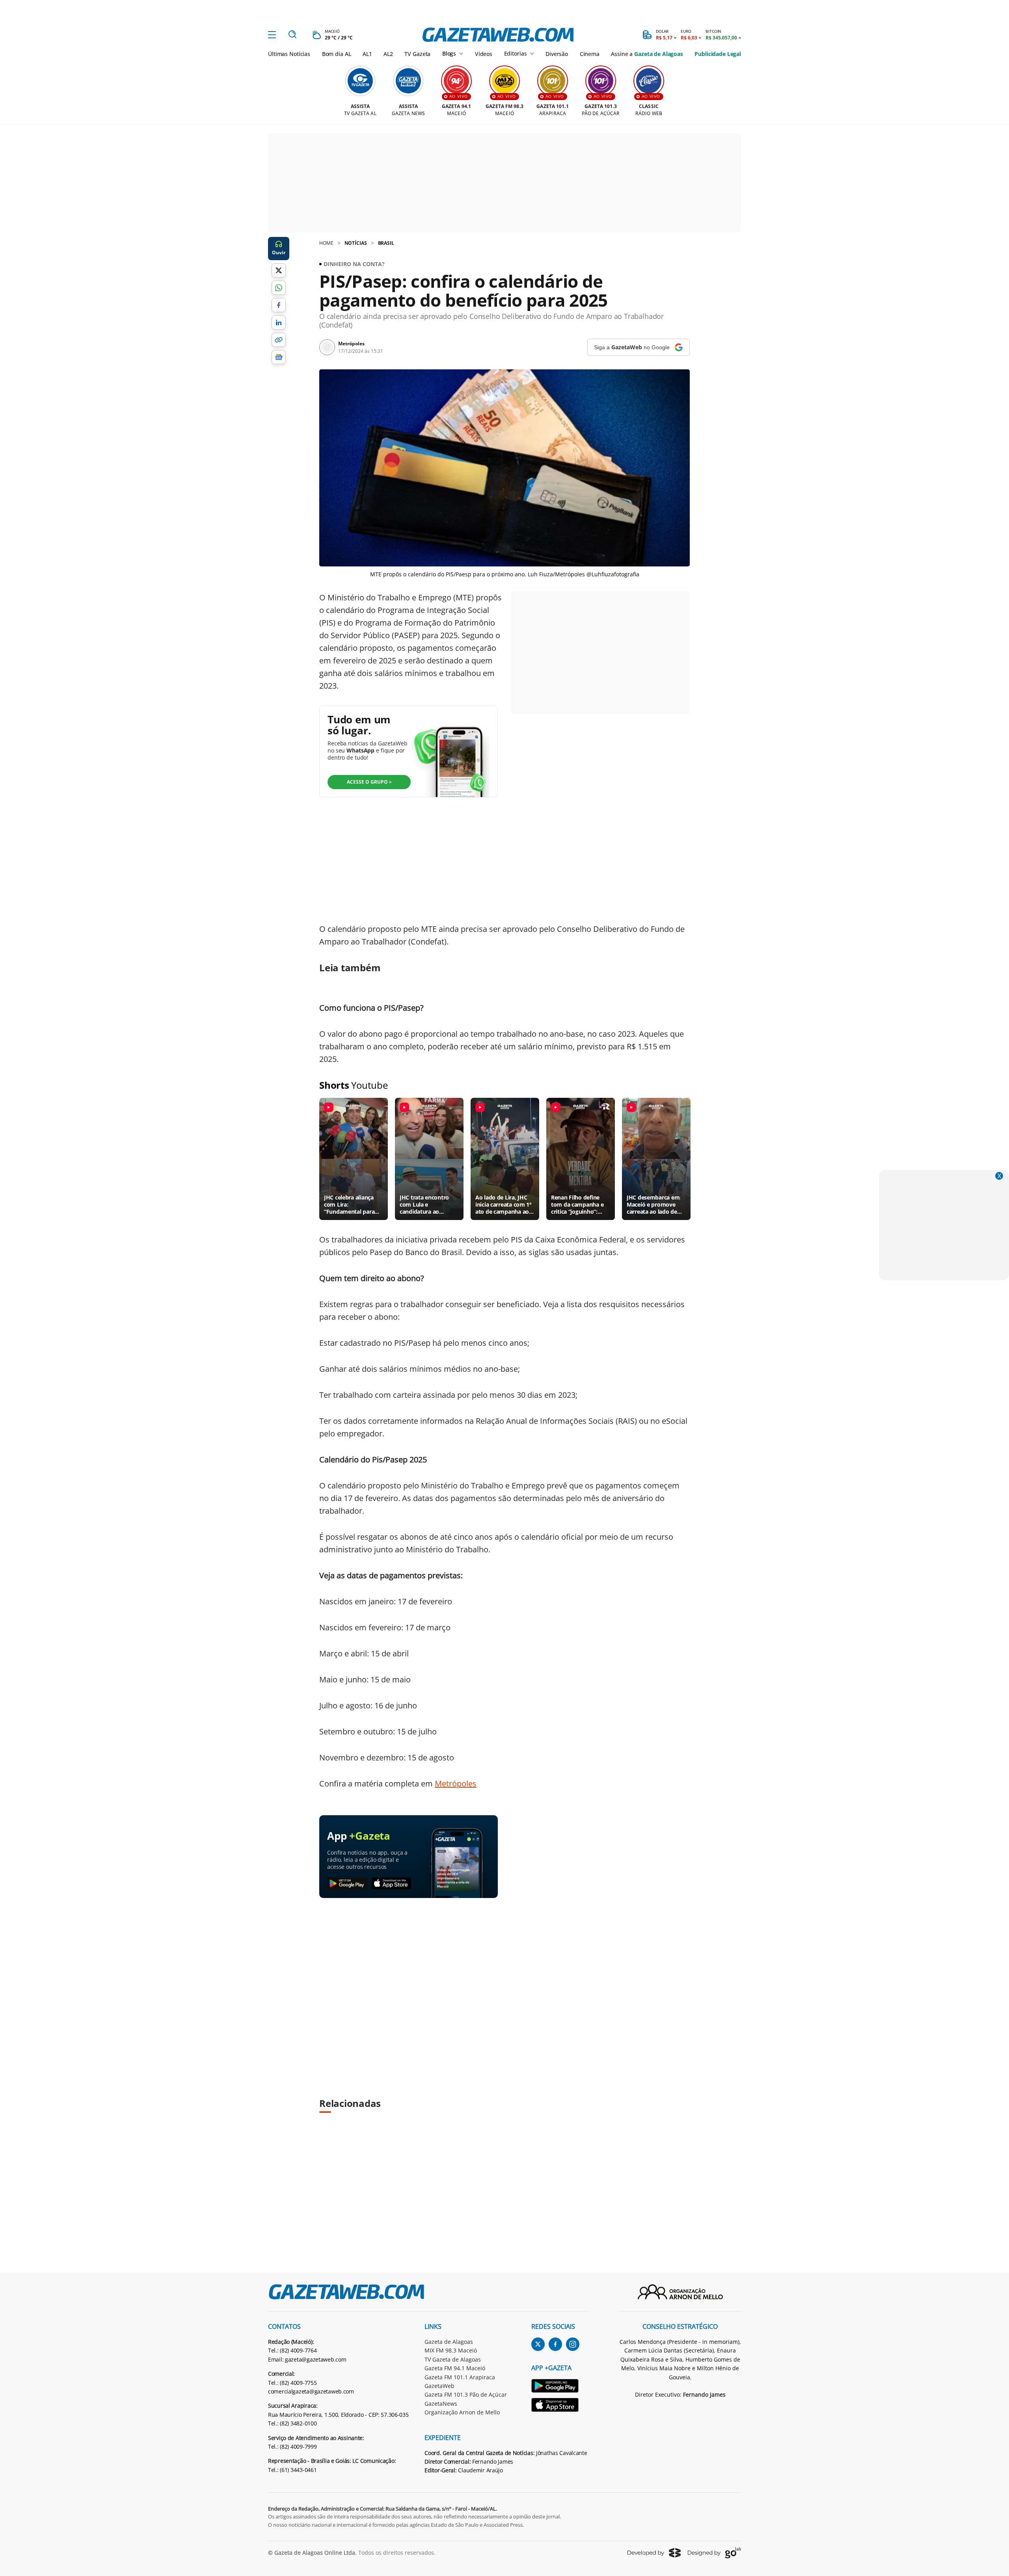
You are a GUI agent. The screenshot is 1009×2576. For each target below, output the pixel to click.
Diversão (557, 54)
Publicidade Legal (718, 54)
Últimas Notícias (289, 54)
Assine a (647, 54)
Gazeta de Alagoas (449, 2342)
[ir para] (559, 2387)
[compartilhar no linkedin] (279, 322)
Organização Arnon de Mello (462, 2412)
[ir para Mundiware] (654, 2553)
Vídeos (484, 54)
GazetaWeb (439, 2386)
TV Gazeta (417, 54)
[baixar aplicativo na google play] (347, 1884)
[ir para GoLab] (714, 2553)
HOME (326, 243)
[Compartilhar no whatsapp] (279, 288)
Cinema (590, 54)
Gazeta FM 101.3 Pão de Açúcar (466, 2394)
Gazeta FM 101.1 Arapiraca (460, 2377)
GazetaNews (441, 2404)
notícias (356, 243)
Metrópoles (456, 1783)
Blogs (449, 54)
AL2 (388, 54)
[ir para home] (498, 35)
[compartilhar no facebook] (279, 305)
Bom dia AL (337, 54)
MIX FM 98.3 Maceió (451, 2350)
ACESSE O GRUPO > (369, 782)
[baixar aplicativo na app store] (392, 1884)
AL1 (367, 54)
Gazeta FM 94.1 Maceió (455, 2368)
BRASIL (386, 243)
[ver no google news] (279, 357)
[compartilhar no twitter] (279, 270)
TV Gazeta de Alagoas (453, 2359)
